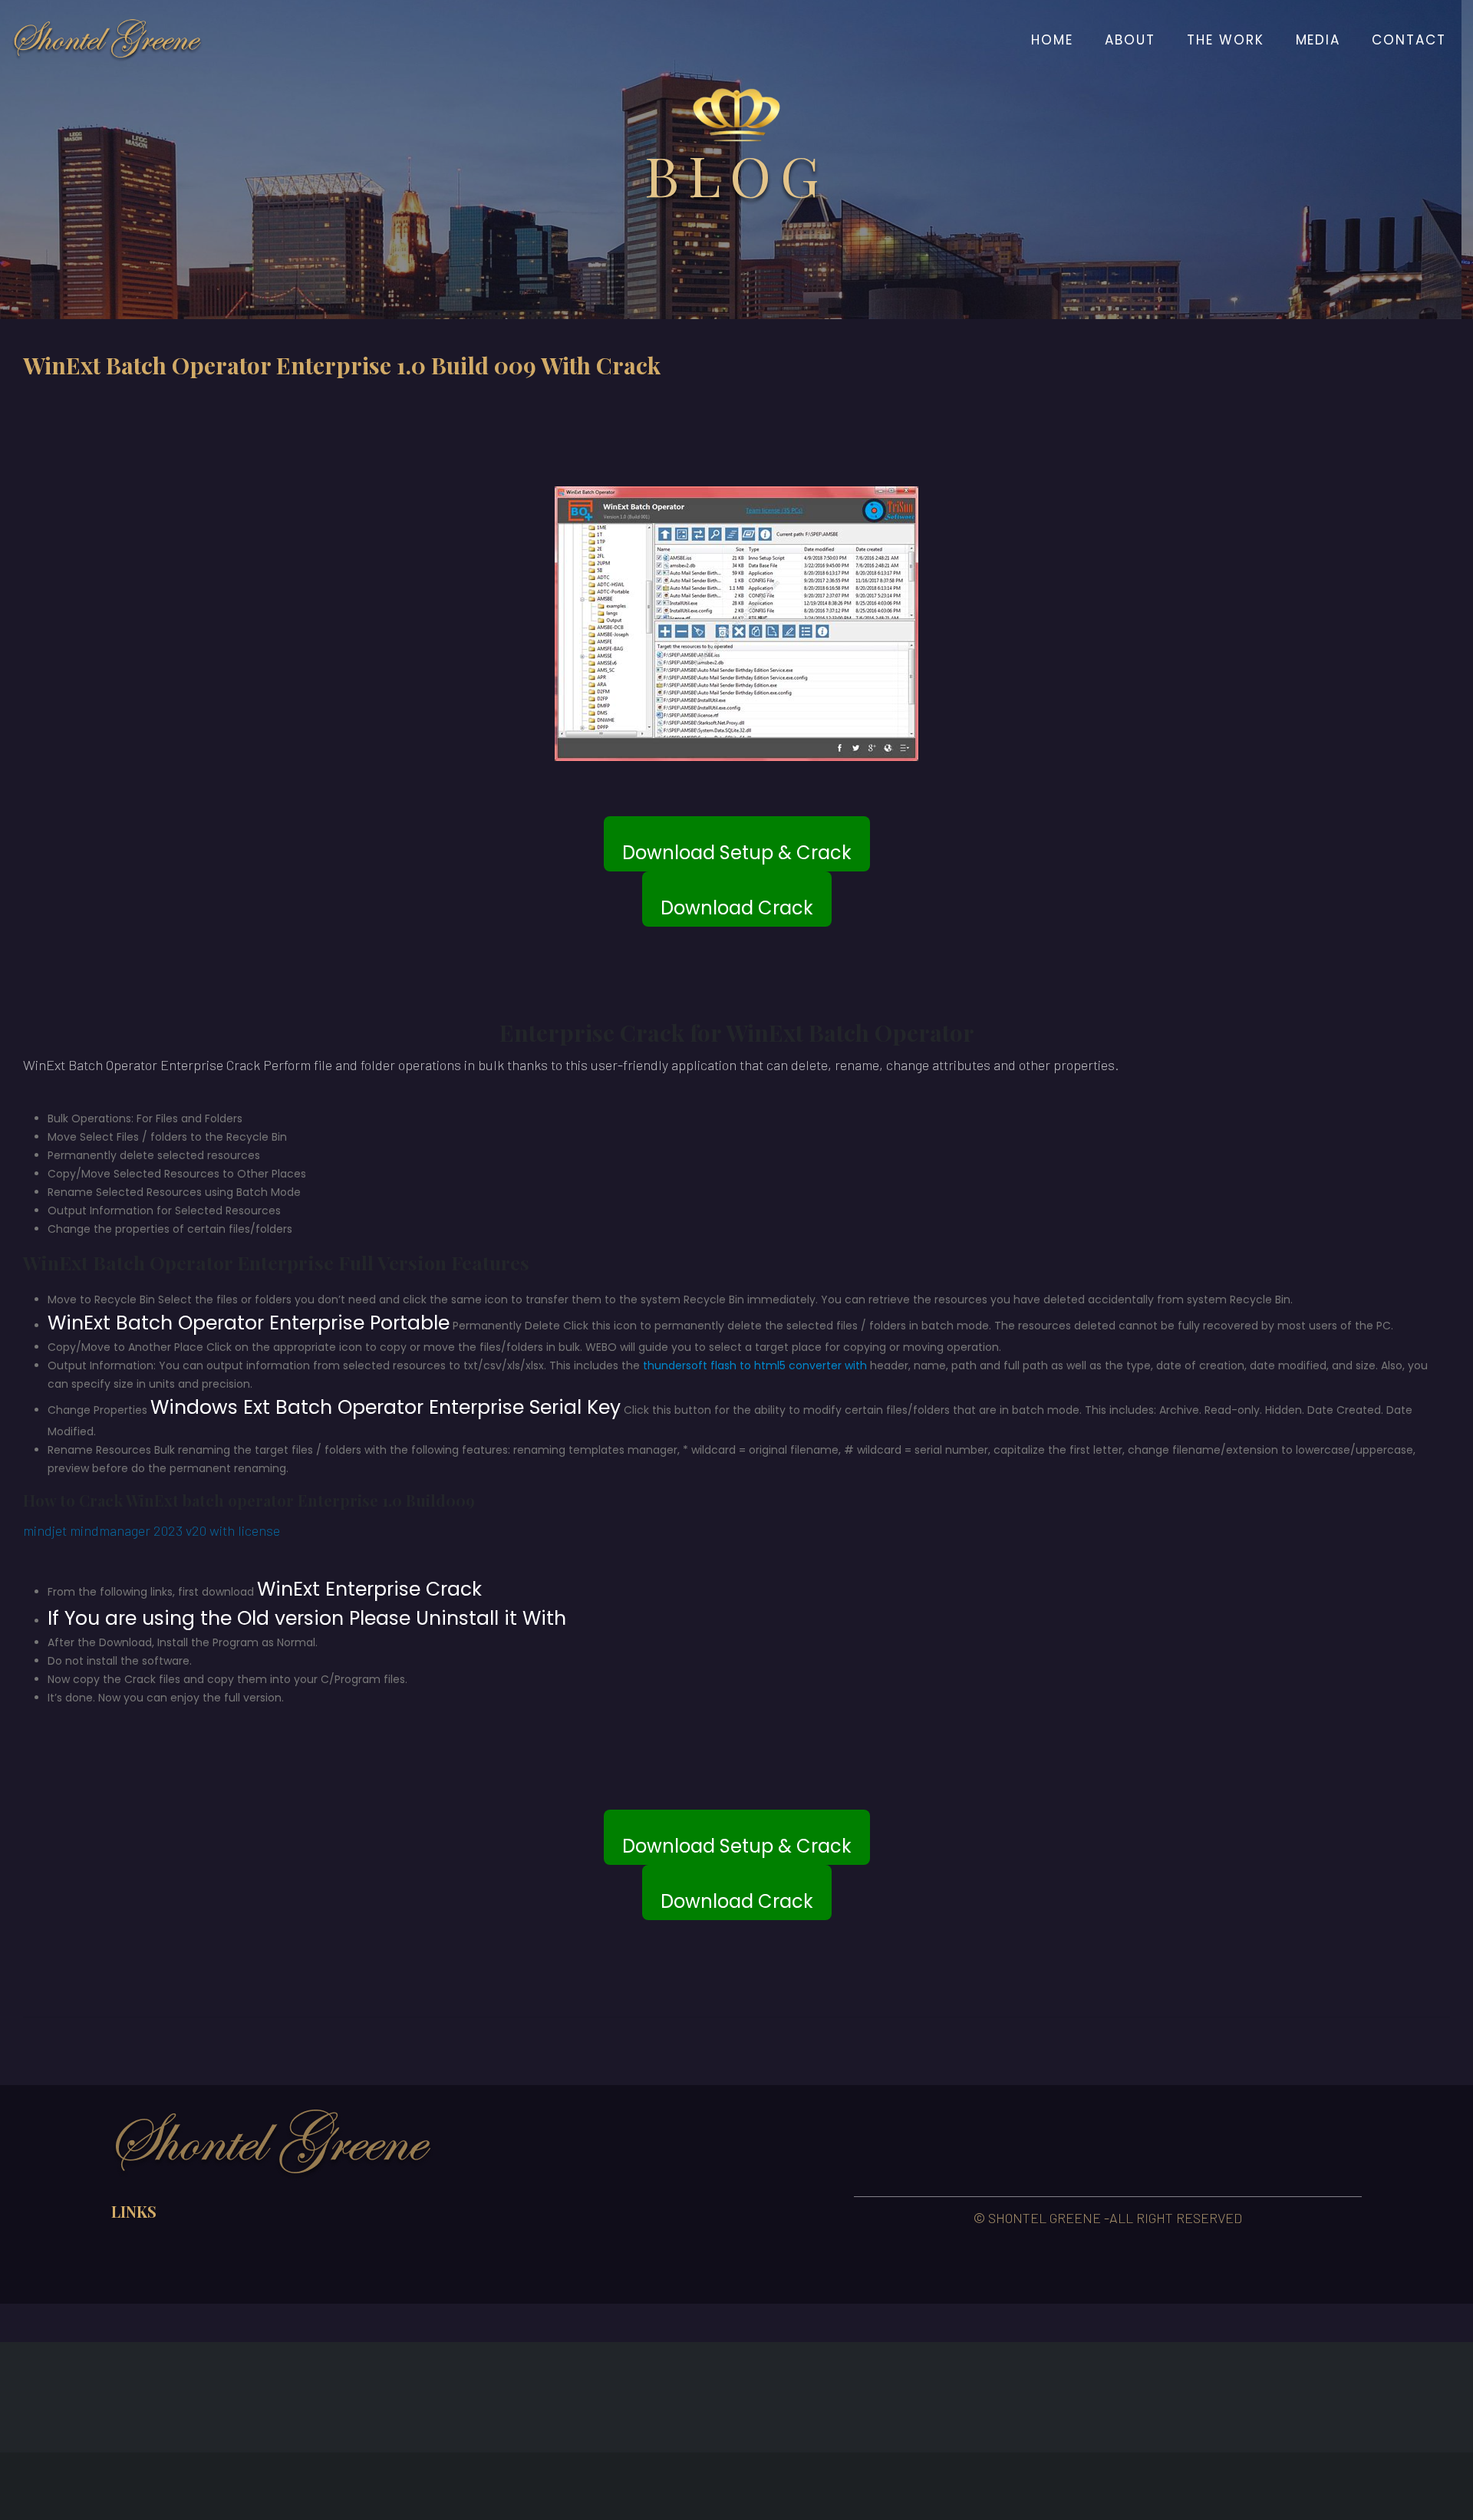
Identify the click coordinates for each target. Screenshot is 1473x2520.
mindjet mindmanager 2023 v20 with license (152, 1530)
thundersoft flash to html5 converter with (755, 1365)
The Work (1226, 40)
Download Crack (737, 908)
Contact (1409, 40)
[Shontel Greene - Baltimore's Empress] (107, 40)
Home (1052, 40)
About (1130, 40)
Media (1318, 40)
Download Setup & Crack (737, 853)
